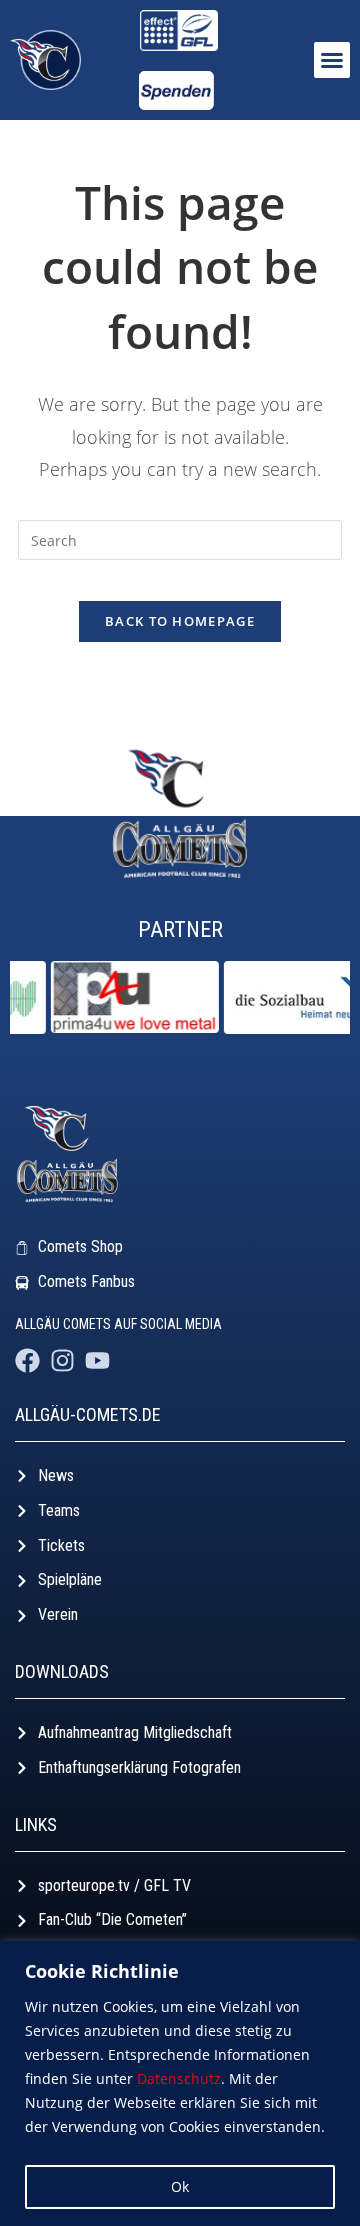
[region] (180, 2083)
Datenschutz (179, 2078)
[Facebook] (27, 1360)
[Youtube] (97, 1360)
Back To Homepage (180, 621)
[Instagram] (62, 1360)
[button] (332, 60)
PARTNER (180, 929)
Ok (180, 2186)
